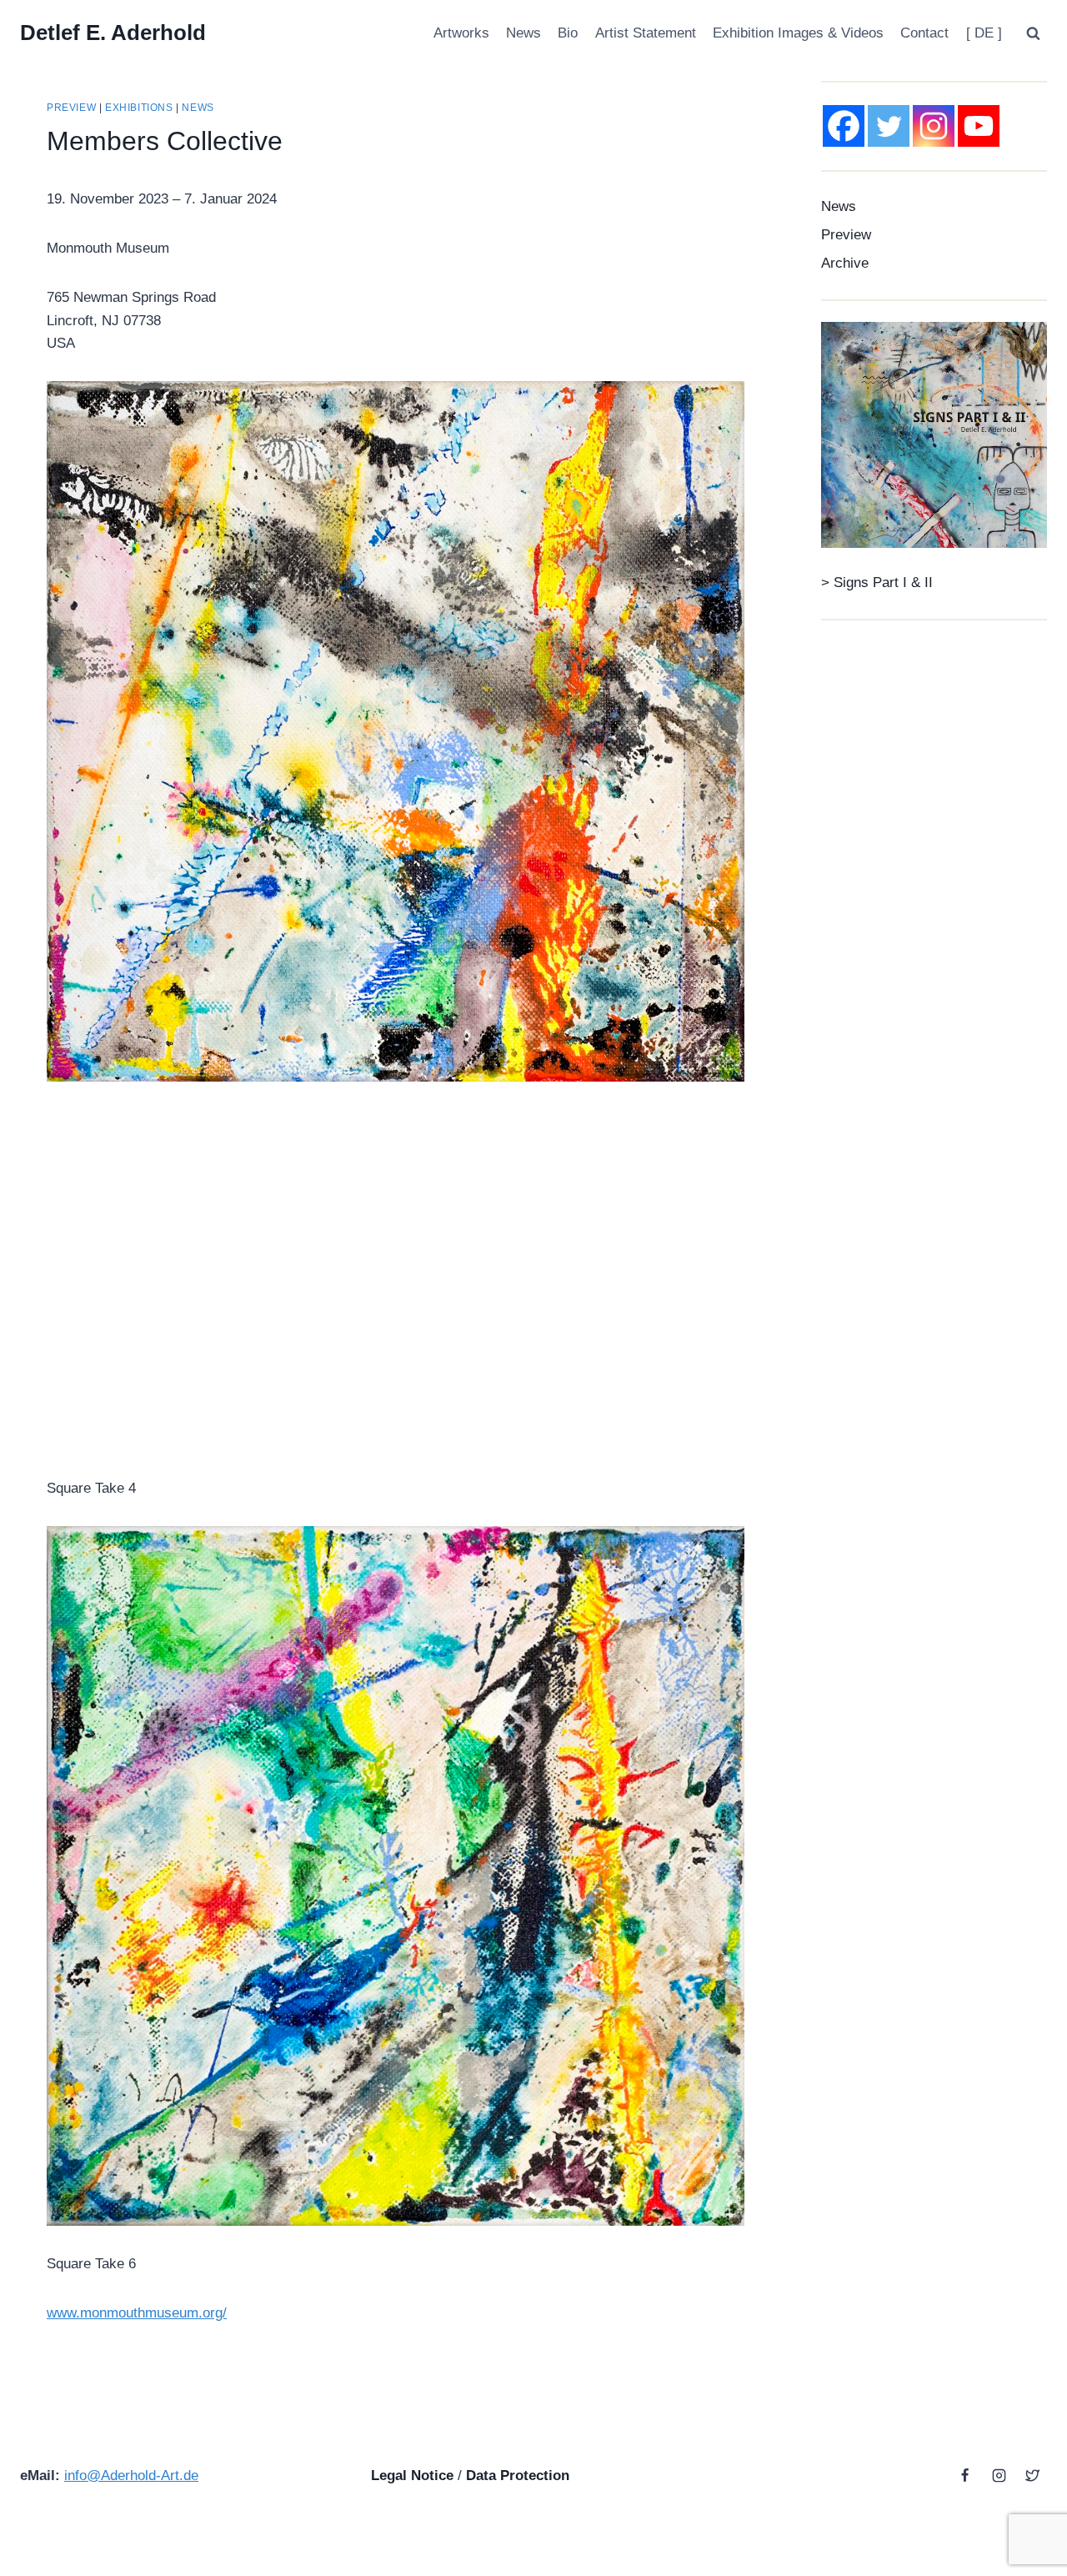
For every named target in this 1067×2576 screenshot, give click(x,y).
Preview (71, 108)
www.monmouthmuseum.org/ (137, 2313)
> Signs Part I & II (877, 582)
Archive (845, 263)
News (523, 33)
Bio (568, 33)
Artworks (461, 33)
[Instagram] (934, 126)
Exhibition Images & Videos (798, 33)
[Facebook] (844, 126)
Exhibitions (139, 108)
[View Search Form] (1033, 33)
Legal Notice (412, 2476)
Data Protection (518, 2476)
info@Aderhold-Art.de (131, 2476)
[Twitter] (889, 126)
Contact (924, 33)
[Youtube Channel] (979, 126)
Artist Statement (646, 33)
